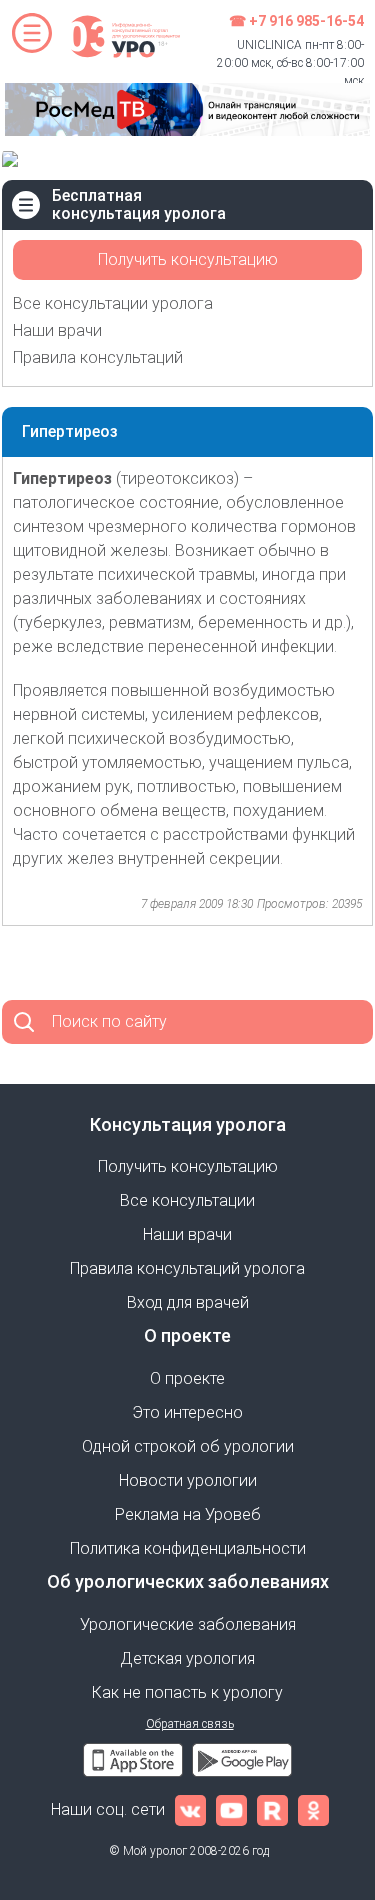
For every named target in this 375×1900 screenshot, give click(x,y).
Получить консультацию (188, 259)
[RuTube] (272, 1809)
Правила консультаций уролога (187, 1268)
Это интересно (187, 1412)
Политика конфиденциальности (188, 1548)
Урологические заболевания (188, 1624)
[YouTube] (231, 1809)
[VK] (190, 1809)
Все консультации (187, 1200)
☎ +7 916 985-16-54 (296, 21)
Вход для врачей (188, 1302)
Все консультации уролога (113, 303)
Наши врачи (57, 330)
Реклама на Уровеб (188, 1514)
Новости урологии (188, 1480)
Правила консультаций (98, 357)
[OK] (313, 1809)
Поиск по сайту (109, 1021)
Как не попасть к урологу (187, 1692)
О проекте (187, 1378)
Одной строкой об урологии (188, 1446)
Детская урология (187, 1658)
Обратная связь (190, 1724)
